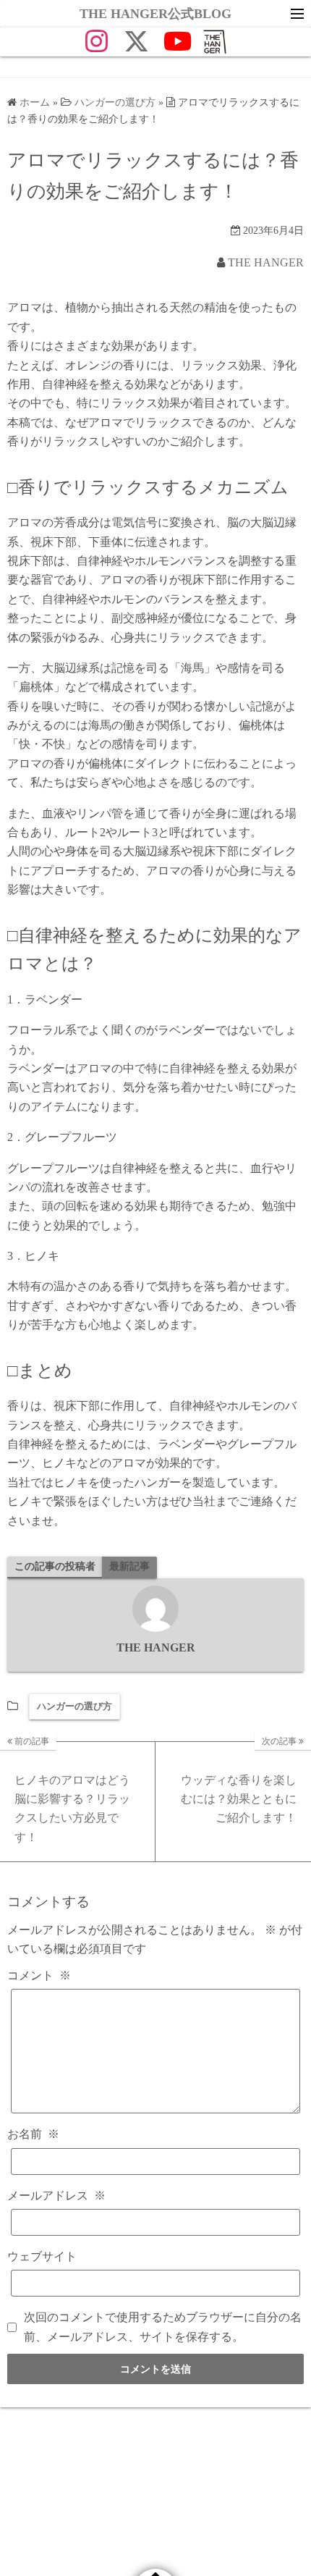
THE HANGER (266, 262)
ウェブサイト (42, 2256)
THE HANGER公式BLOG (155, 14)
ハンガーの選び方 (74, 1706)
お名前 (33, 2134)
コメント (39, 1975)
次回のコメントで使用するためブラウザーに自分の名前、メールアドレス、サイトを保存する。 (163, 2327)
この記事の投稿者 (55, 1566)
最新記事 (129, 1566)
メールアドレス (56, 2196)
